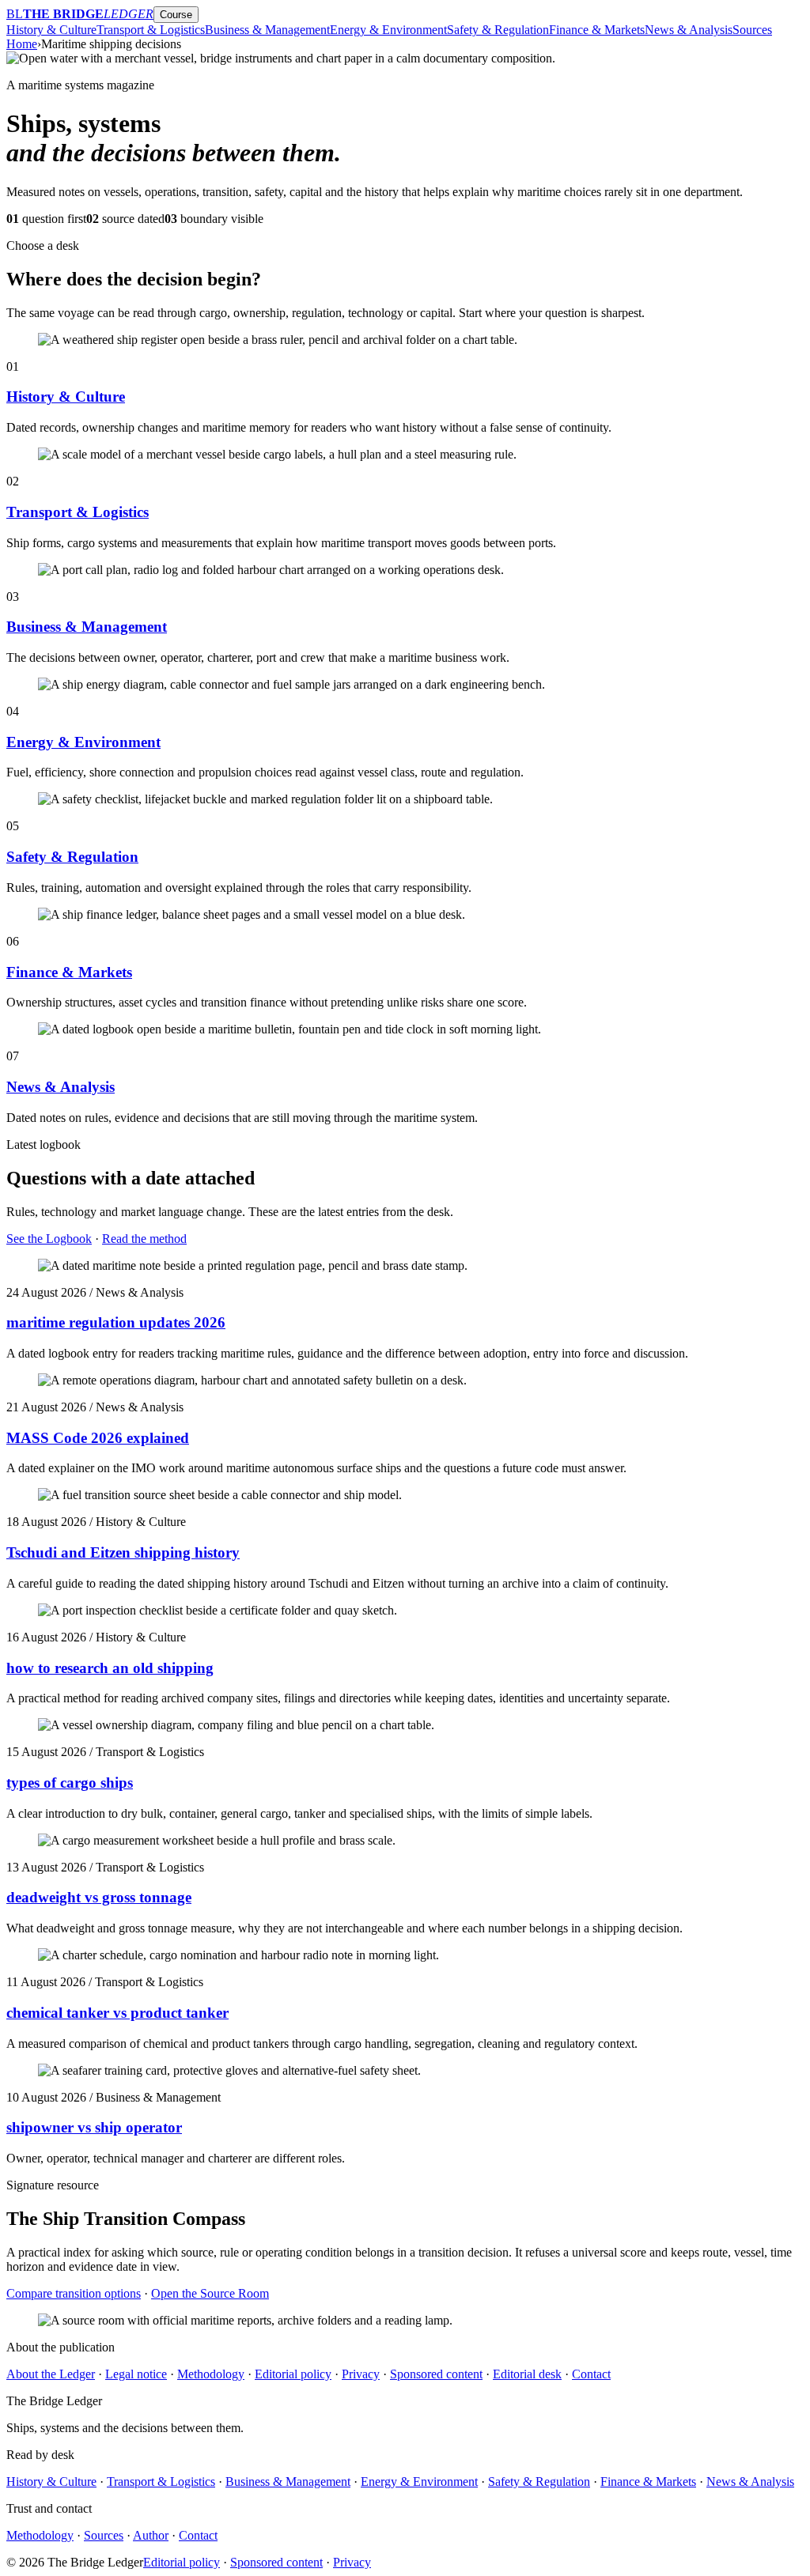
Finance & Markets (597, 30)
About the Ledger (51, 2374)
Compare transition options (74, 2293)
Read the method (144, 1239)
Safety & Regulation (498, 30)
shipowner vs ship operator (94, 2127)
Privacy (361, 2374)
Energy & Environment (388, 30)
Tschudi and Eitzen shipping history (123, 1552)
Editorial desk (527, 2374)
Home (22, 44)
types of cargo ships (70, 1783)
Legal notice (136, 2374)
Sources (752, 30)
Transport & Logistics (151, 30)
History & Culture (51, 30)
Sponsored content (436, 2374)
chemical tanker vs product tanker (117, 2013)
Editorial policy (293, 2374)
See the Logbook (49, 1239)
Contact (591, 2374)
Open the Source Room (210, 2293)
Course (176, 15)
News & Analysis (689, 30)
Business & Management (267, 30)
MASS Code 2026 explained (98, 1438)
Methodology (211, 2374)
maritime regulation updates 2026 (116, 1322)
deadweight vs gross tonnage (99, 1897)
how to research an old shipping (110, 1668)
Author (151, 2535)
